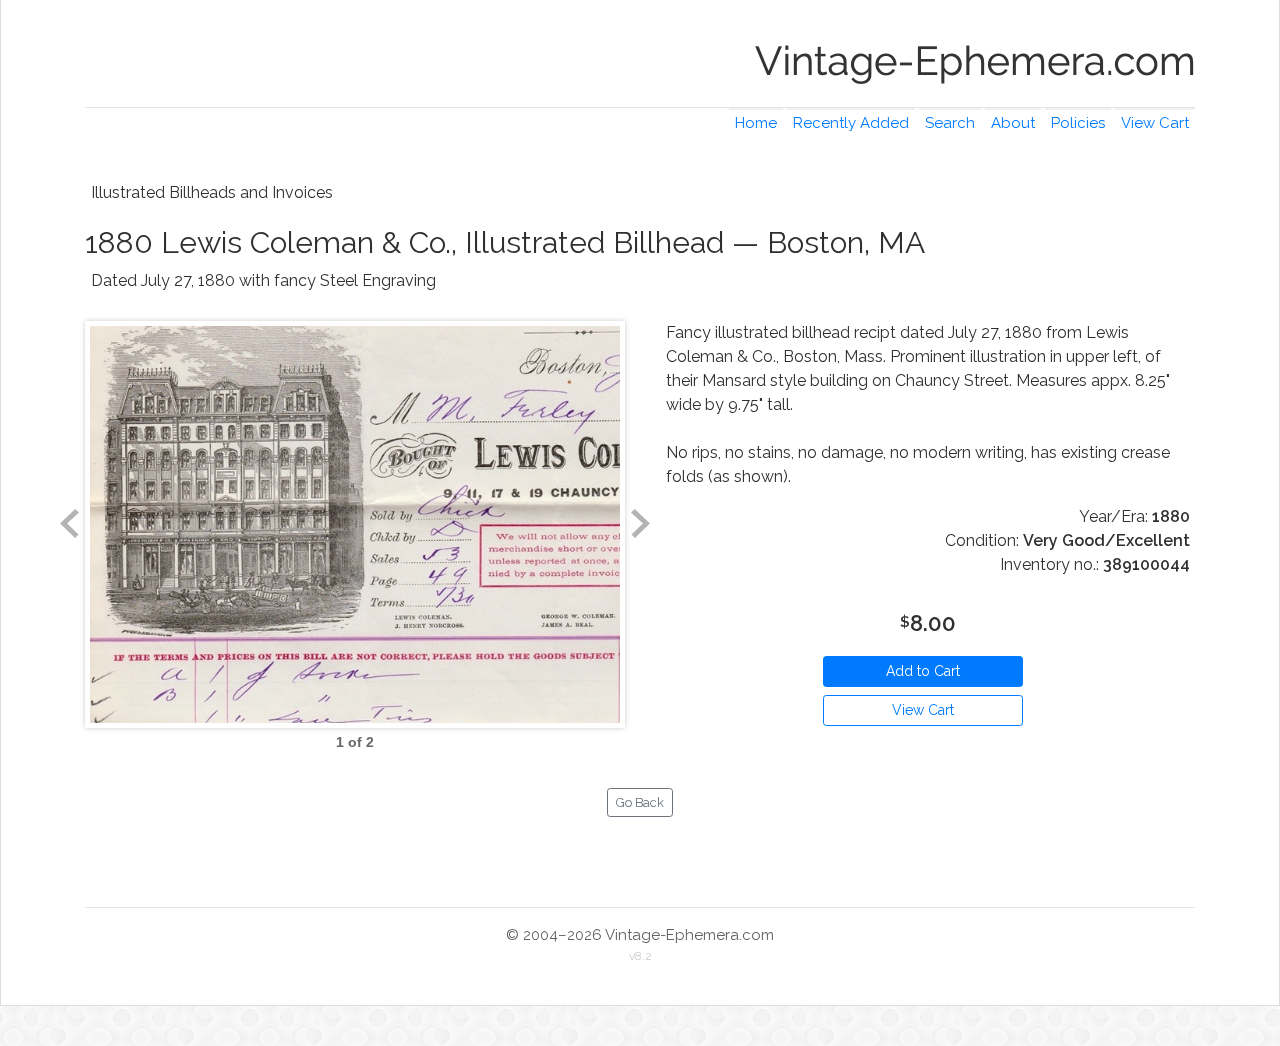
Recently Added (851, 123)
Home (756, 123)
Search (950, 123)
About (1013, 123)
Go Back (640, 802)
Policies (1078, 123)
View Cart (1155, 123)
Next (640, 524)
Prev (70, 524)
